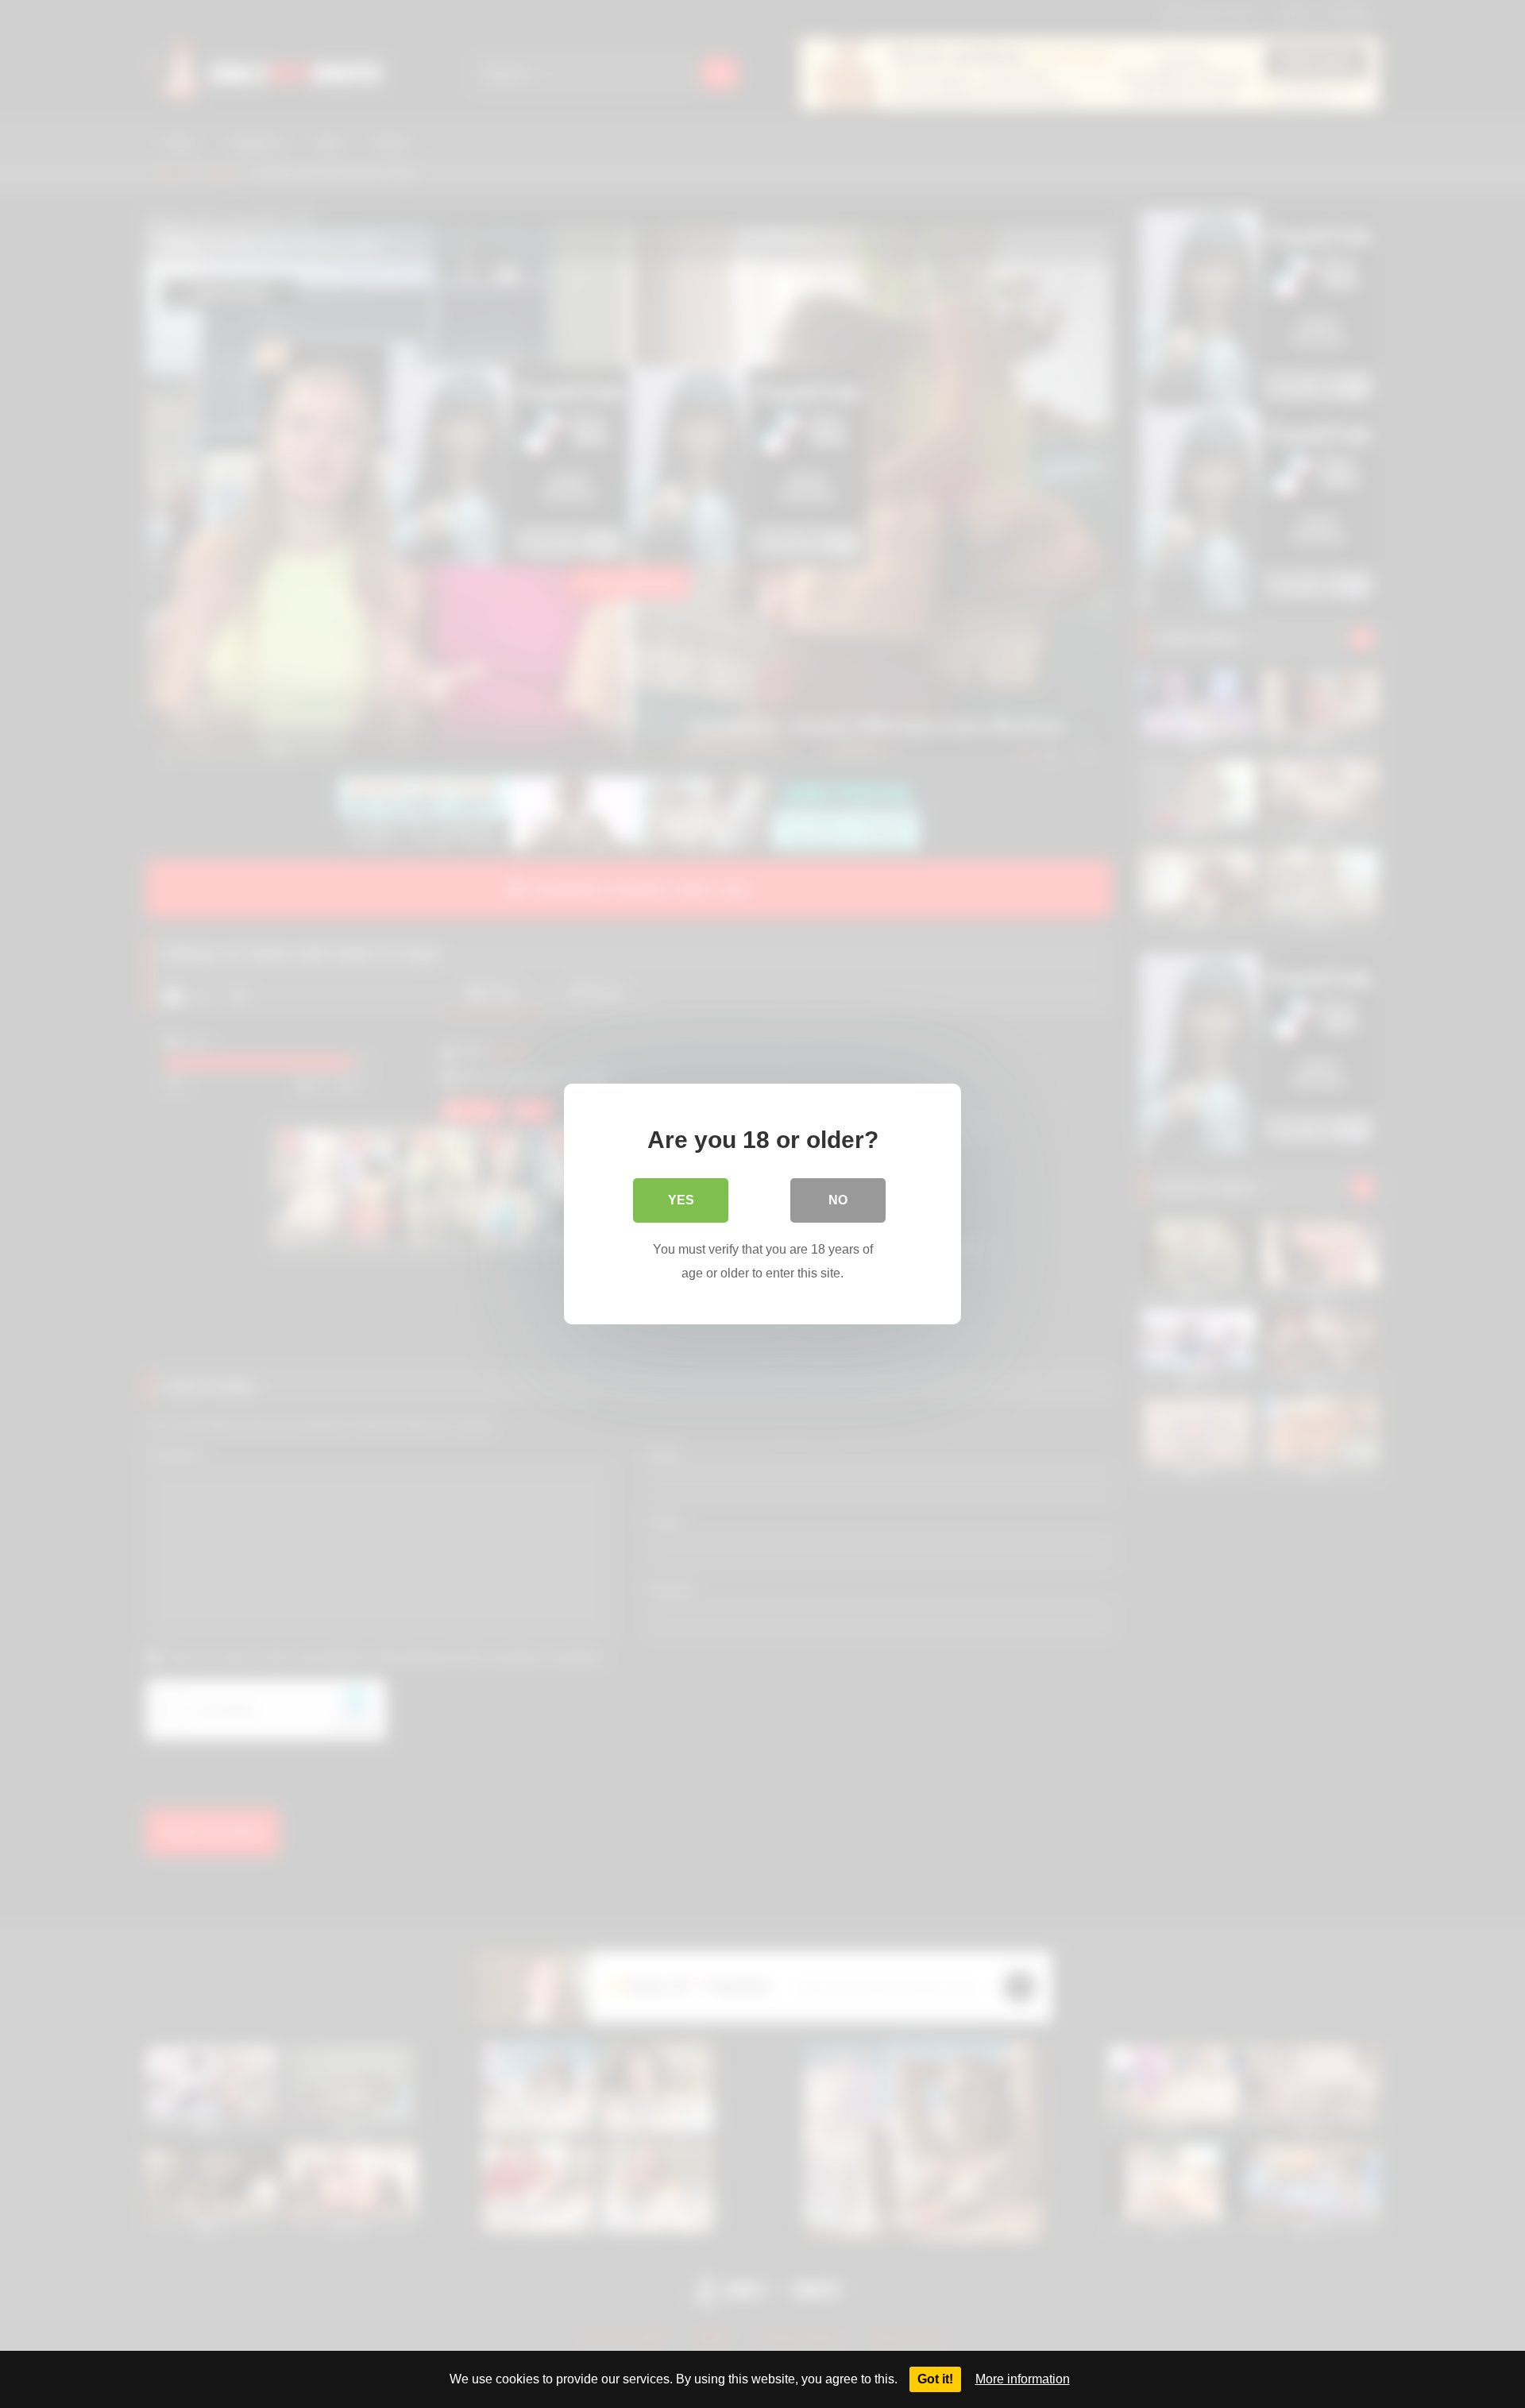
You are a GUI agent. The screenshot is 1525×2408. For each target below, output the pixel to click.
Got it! (935, 2379)
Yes (681, 1200)
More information (1023, 2379)
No (838, 1200)
